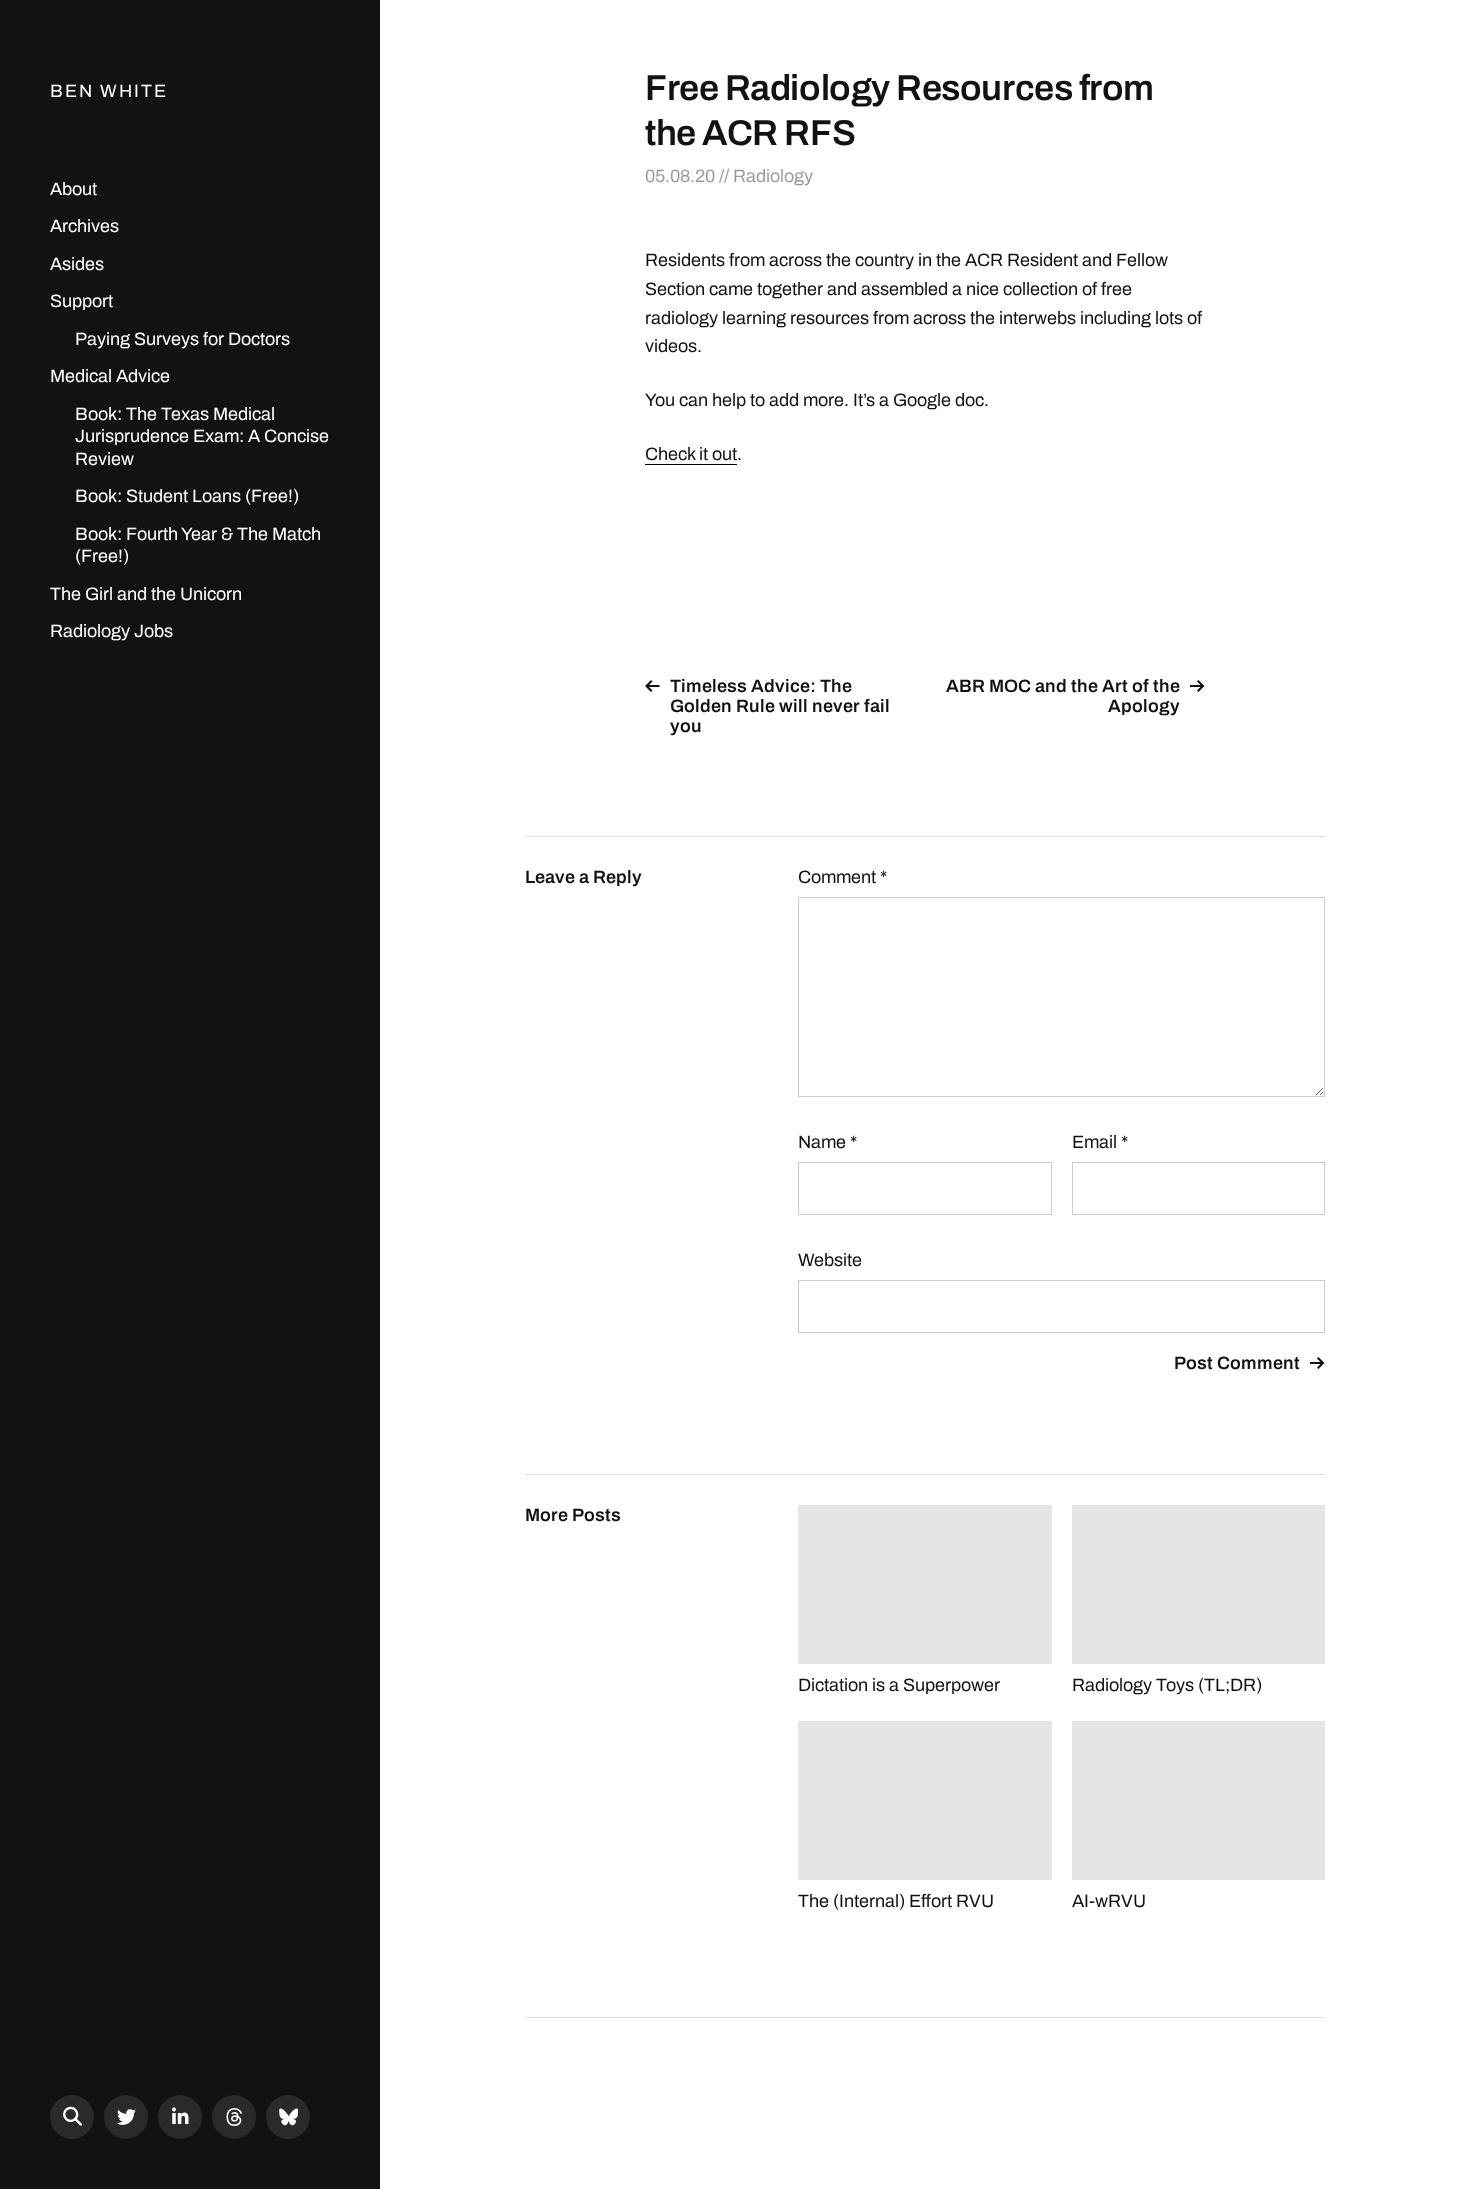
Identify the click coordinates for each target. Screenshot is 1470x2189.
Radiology (773, 176)
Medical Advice (110, 376)
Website (830, 1260)
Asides (77, 264)
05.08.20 (680, 176)
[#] (126, 2117)
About (73, 189)
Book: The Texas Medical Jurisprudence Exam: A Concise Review (202, 436)
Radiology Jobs (111, 631)
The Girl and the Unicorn (146, 594)
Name (827, 1142)
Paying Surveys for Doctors (182, 339)
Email (1100, 1142)
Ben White (109, 91)
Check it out (691, 454)
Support (81, 301)
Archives (84, 226)
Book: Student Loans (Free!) (187, 496)
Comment (842, 877)
